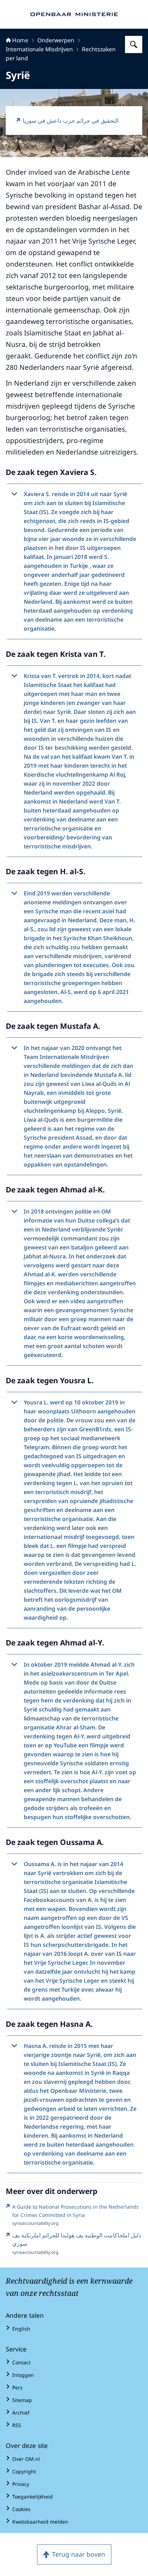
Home (20, 40)
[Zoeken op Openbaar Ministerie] (134, 44)
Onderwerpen (56, 40)
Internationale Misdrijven (39, 49)
